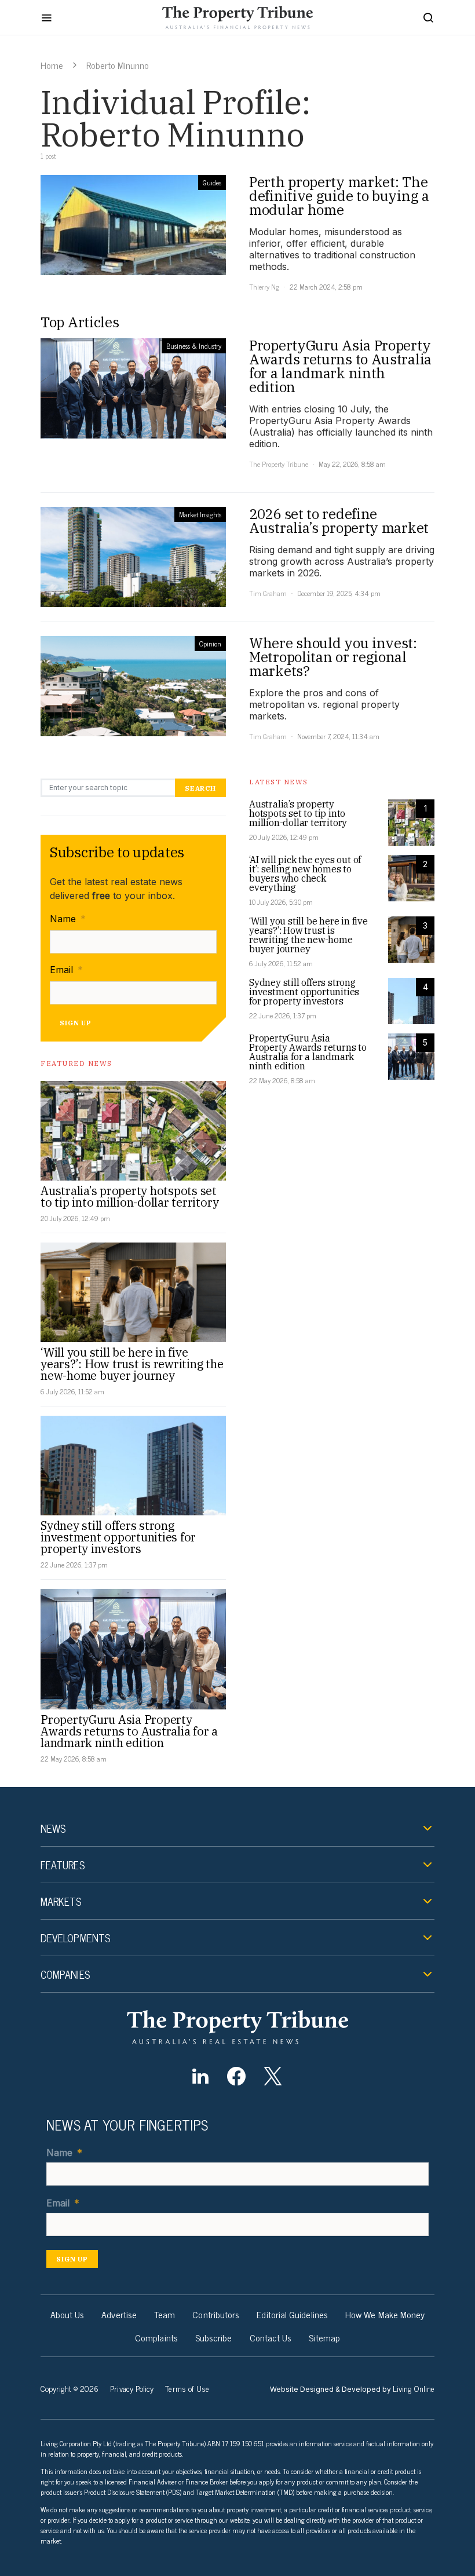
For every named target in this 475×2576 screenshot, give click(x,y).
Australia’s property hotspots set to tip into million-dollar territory (130, 1196)
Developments (75, 1938)
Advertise (119, 2314)
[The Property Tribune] (237, 2027)
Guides (212, 182)
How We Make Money (385, 2314)
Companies (65, 1974)
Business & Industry (194, 346)
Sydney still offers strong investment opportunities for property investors (118, 1537)
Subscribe (214, 2337)
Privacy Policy (132, 2388)
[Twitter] (273, 2076)
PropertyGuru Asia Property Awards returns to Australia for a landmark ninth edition (129, 1731)
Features (63, 1865)
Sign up (76, 1023)
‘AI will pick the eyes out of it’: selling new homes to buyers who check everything (305, 874)
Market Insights (200, 514)
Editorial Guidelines (292, 2314)
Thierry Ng (264, 287)
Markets (61, 1901)
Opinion (210, 644)
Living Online (414, 2388)
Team (165, 2314)
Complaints (156, 2337)
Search (200, 788)
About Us (67, 2314)
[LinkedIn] (200, 2076)
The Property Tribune (279, 464)
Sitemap (324, 2337)
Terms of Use (187, 2388)
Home (52, 65)
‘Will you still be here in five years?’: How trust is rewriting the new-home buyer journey (132, 1364)
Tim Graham (268, 593)
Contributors (216, 2314)
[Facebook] (237, 2076)
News (53, 1828)
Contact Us (271, 2337)
